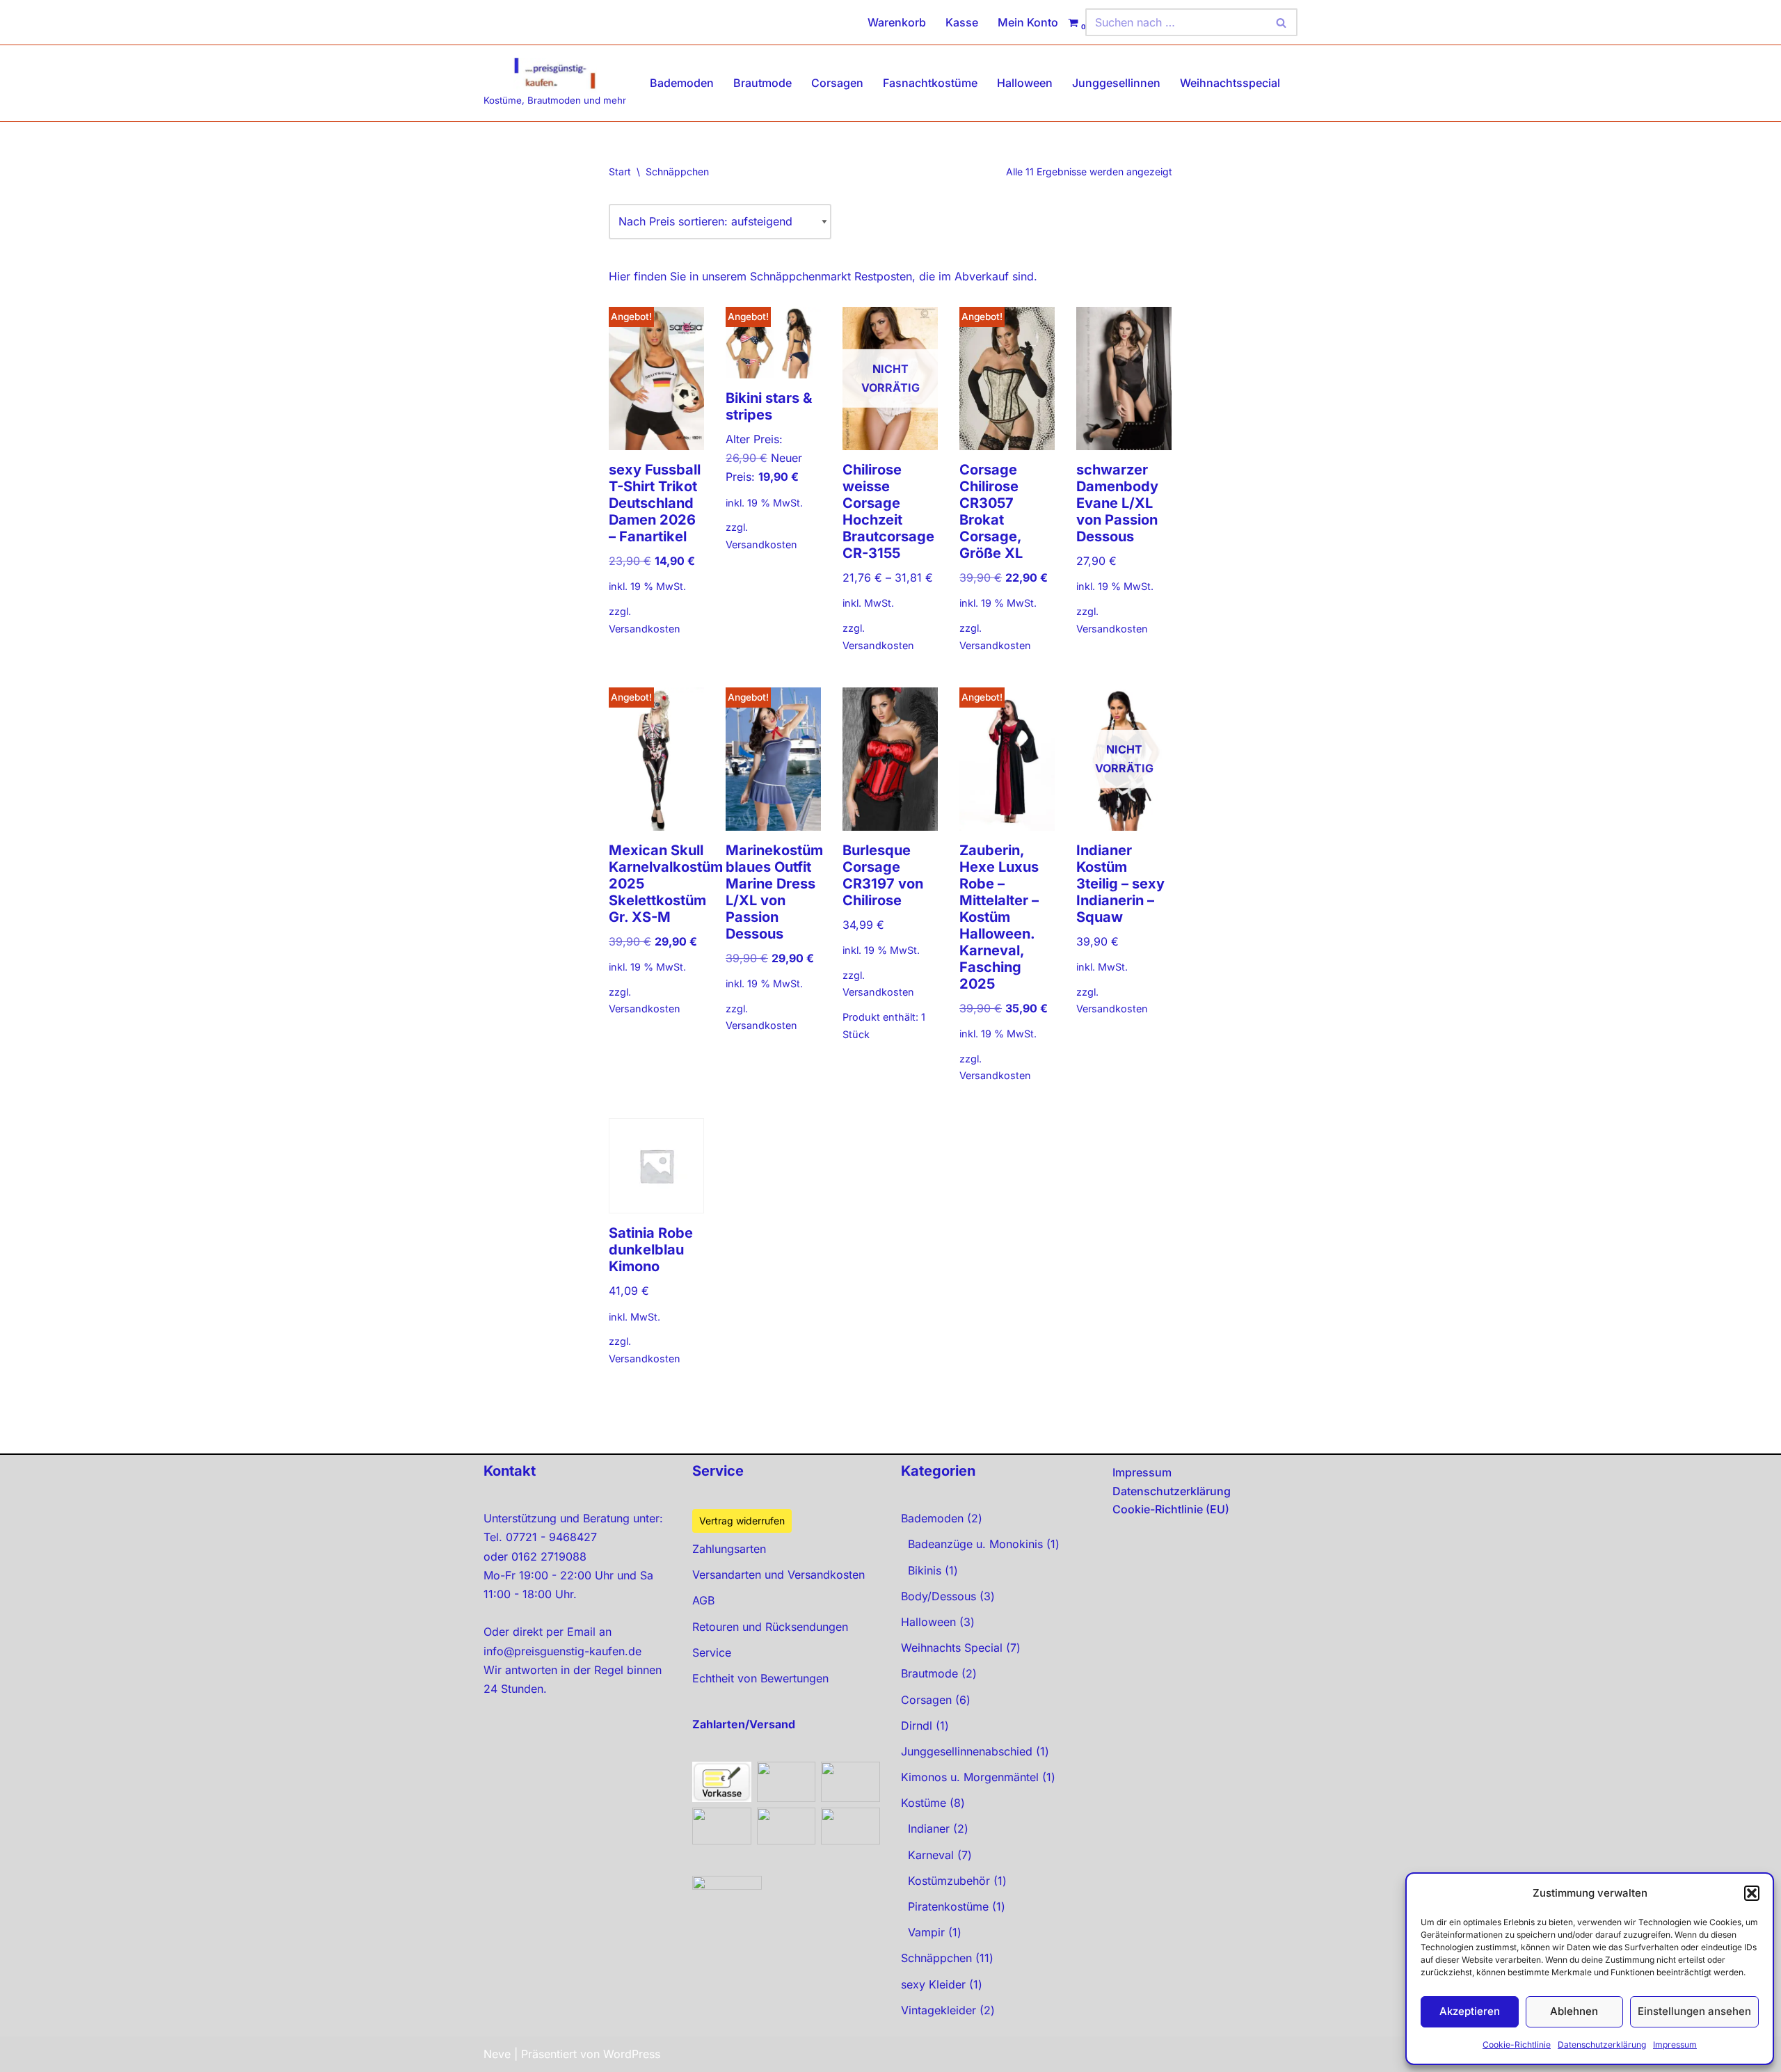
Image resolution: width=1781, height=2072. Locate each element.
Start (620, 172)
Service (712, 1652)
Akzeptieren (1470, 2011)
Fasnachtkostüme (930, 83)
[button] (1752, 1893)
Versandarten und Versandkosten (778, 1575)
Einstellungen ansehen (1694, 2011)
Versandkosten (645, 629)
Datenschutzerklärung (1602, 2045)
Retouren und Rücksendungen (770, 1627)
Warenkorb (897, 22)
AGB (703, 1600)
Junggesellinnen (1116, 83)
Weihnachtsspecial (1230, 83)
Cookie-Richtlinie (1517, 2045)
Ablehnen (1574, 2011)
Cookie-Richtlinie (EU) (1171, 1509)
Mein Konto (1028, 22)
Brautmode (762, 83)
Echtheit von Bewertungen (760, 1678)
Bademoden (682, 83)
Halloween (1025, 83)
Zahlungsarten (729, 1549)
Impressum (1675, 2045)
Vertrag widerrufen (742, 1521)
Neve (497, 2054)
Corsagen (837, 83)
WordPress (632, 2054)
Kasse (962, 22)
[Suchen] (1282, 22)
